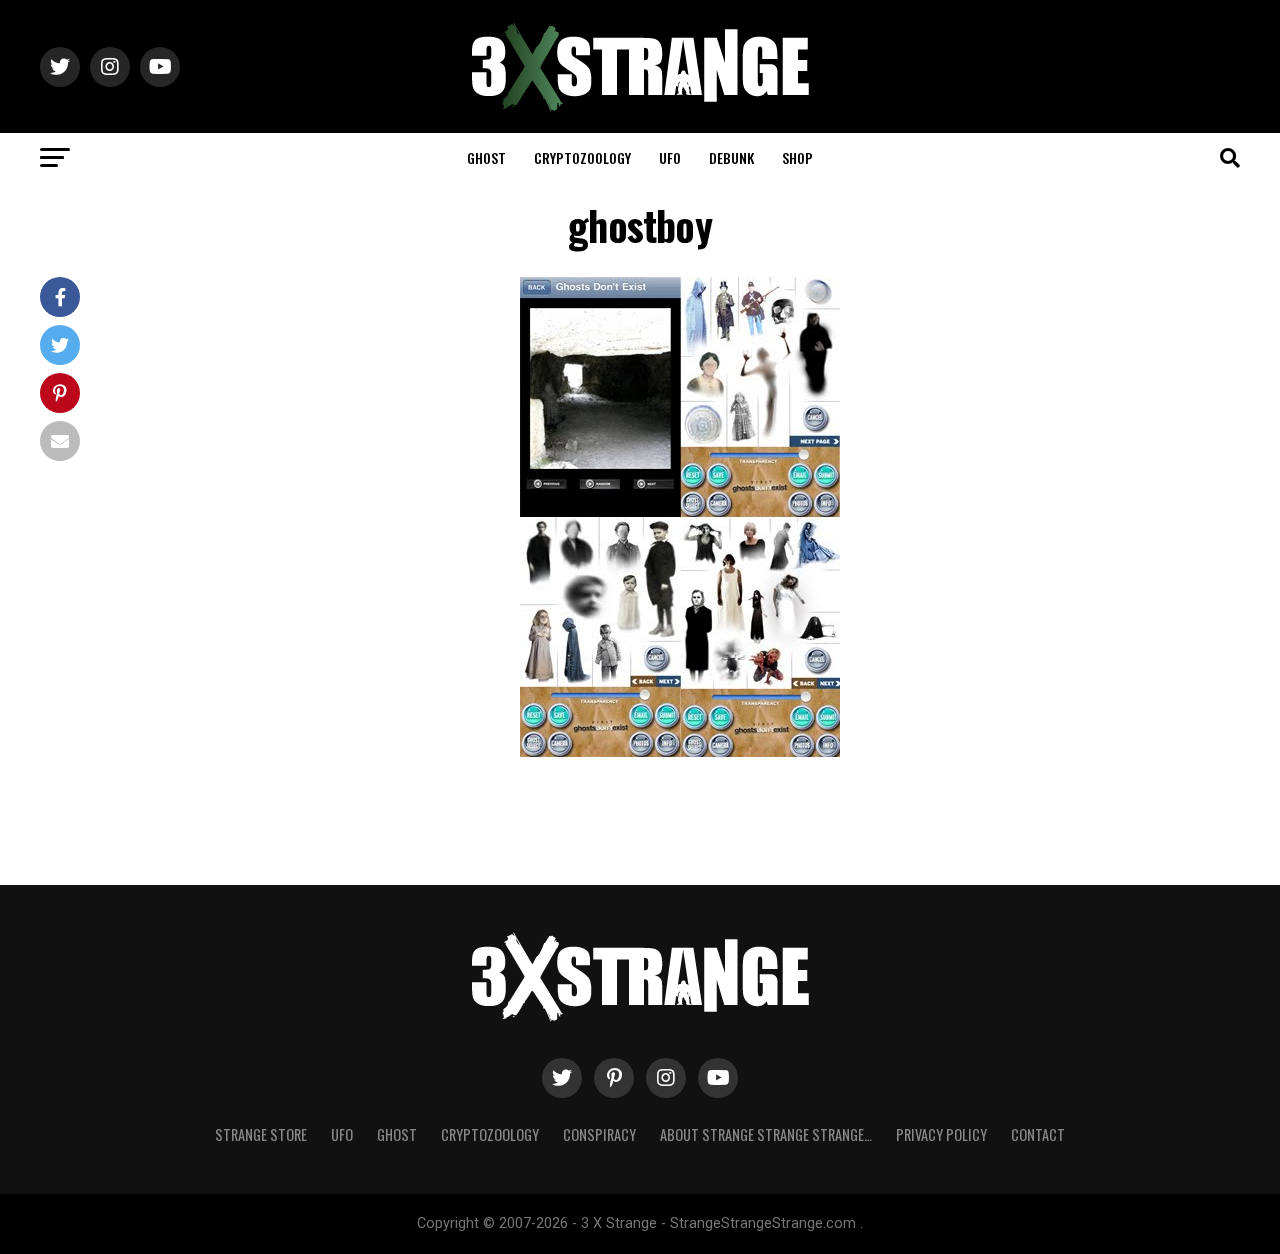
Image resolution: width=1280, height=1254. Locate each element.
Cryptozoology (582, 157)
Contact (1038, 1134)
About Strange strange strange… (766, 1134)
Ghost (486, 157)
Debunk (731, 157)
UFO (670, 157)
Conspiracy (599, 1134)
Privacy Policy (941, 1134)
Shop (797, 157)
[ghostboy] (680, 751)
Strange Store (261, 1134)
